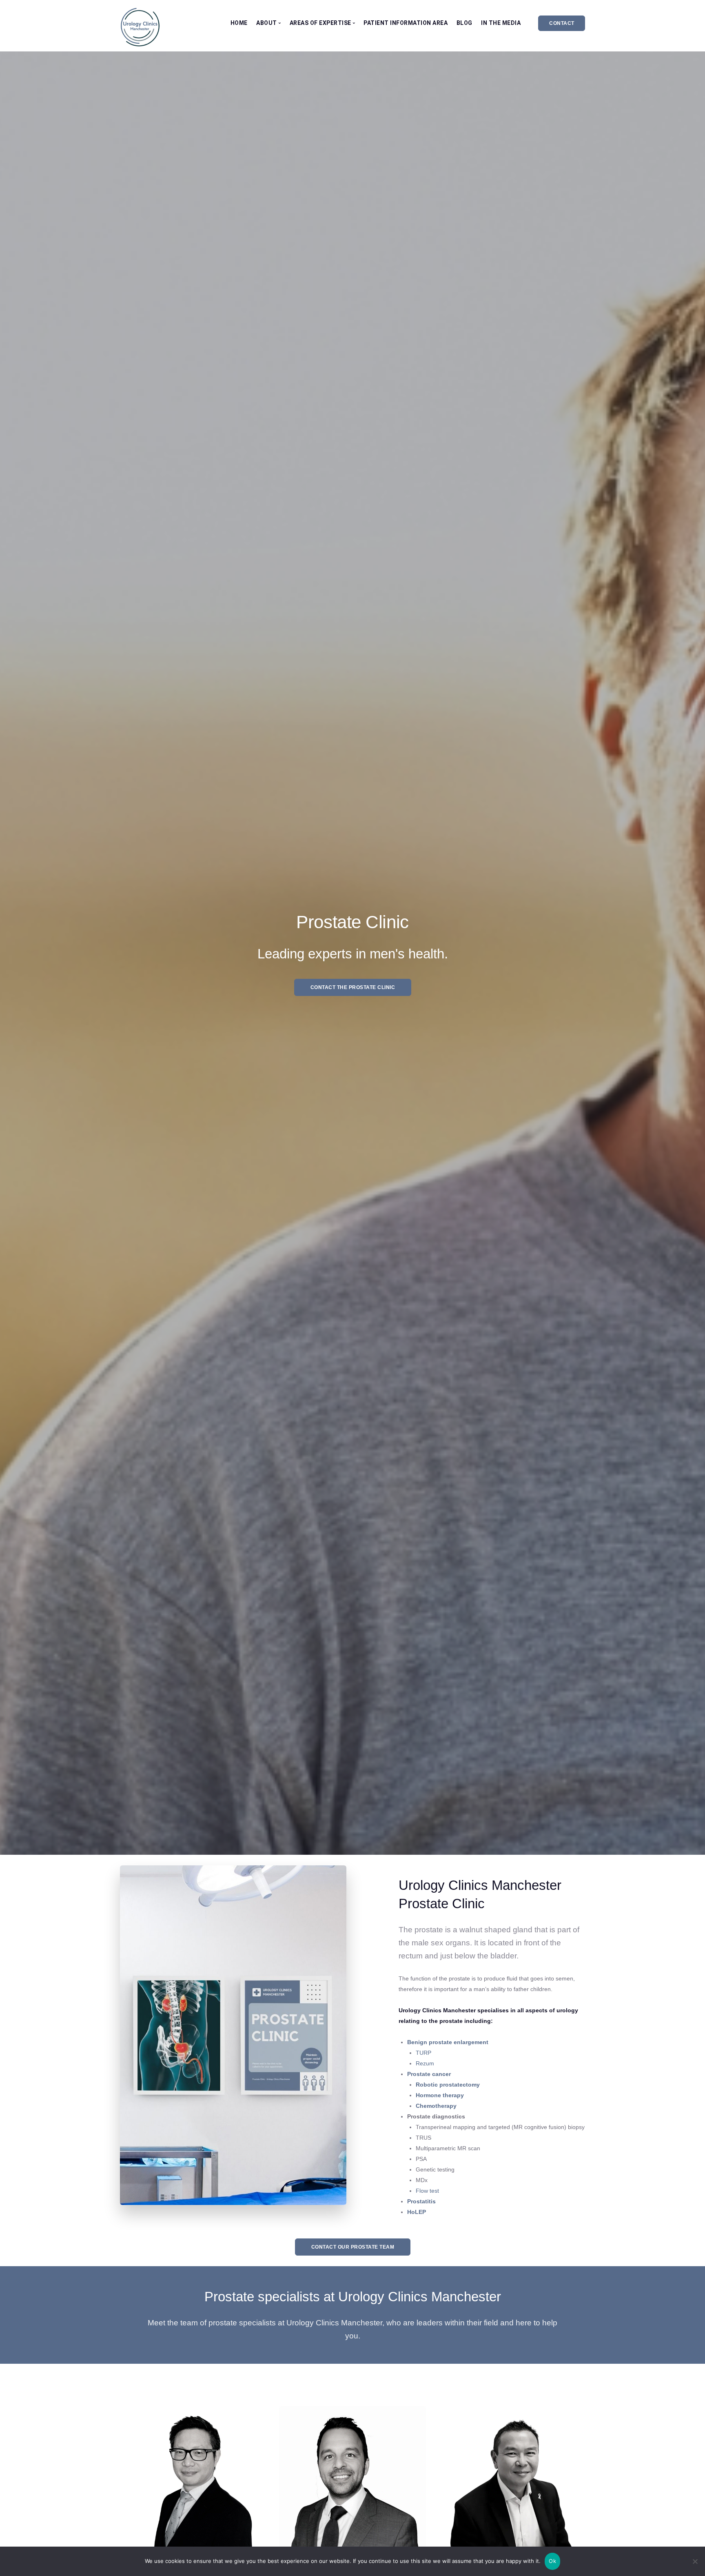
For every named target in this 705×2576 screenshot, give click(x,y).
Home (239, 23)
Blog (464, 23)
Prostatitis (421, 2201)
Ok (552, 2561)
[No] (695, 2561)
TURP (423, 2053)
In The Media (501, 23)
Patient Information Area (406, 23)
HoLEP (417, 2212)
